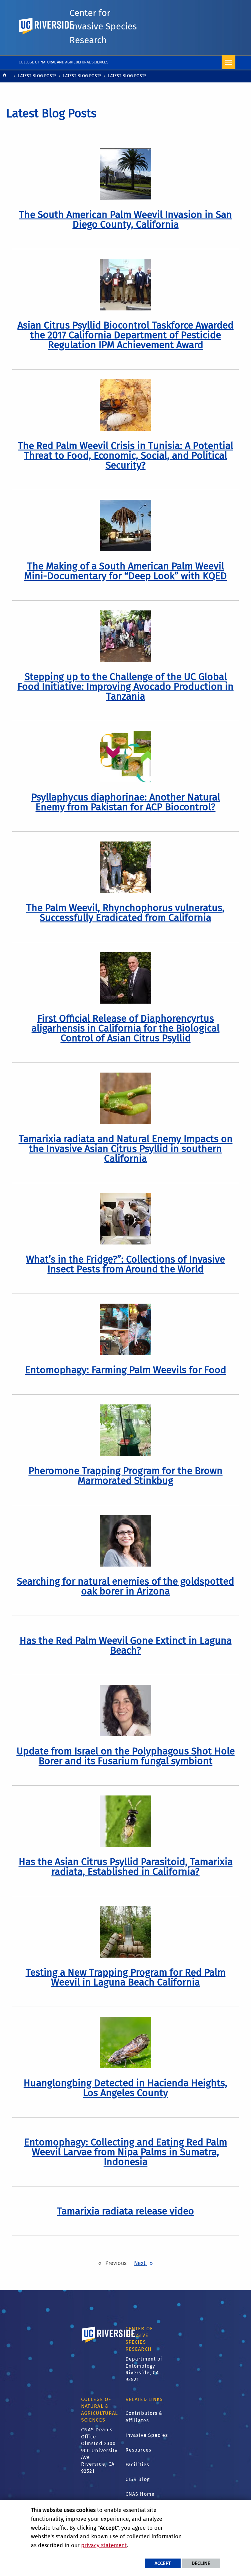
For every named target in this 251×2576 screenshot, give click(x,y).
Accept (163, 2563)
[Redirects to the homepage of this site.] (5, 76)
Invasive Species (147, 2435)
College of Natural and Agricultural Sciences (64, 62)
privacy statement (104, 2545)
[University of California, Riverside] (109, 2343)
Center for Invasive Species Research (103, 27)
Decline (201, 2563)
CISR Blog (138, 2479)
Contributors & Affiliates (144, 2417)
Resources (138, 2450)
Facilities (137, 2465)
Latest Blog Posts (37, 76)
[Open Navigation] (229, 62)
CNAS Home (140, 2494)
